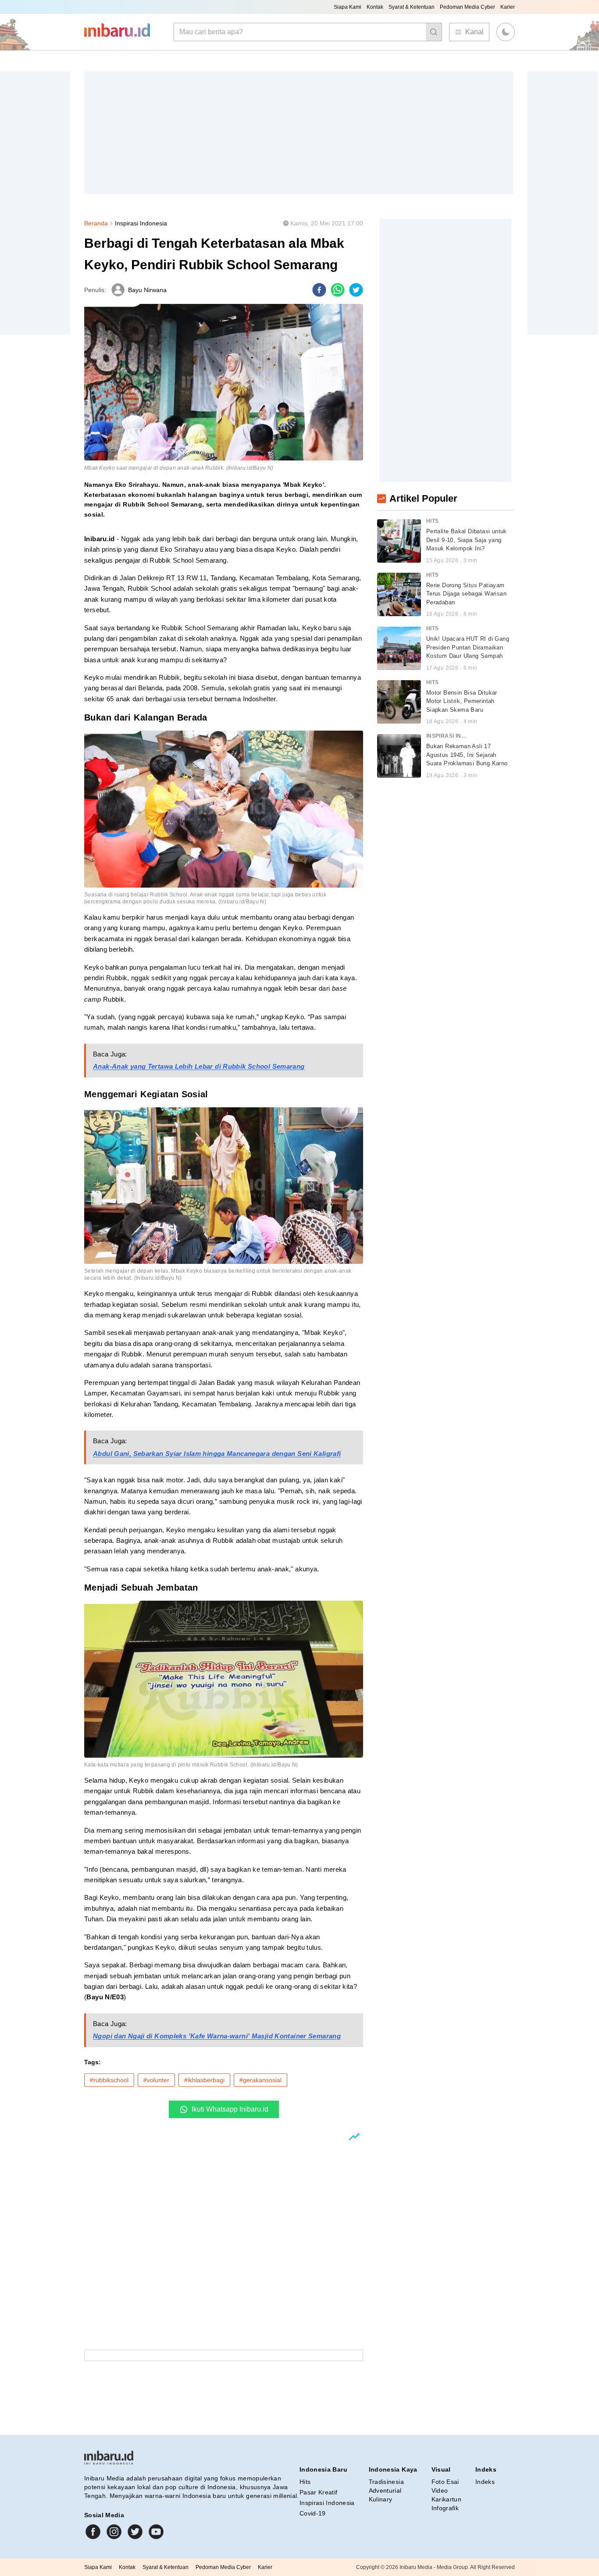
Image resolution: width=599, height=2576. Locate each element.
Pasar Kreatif (319, 2492)
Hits (305, 2482)
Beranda (96, 223)
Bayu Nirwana (147, 290)
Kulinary (381, 2499)
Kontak (375, 7)
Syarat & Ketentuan (412, 7)
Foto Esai (445, 2482)
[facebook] (319, 290)
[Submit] (434, 32)
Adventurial (385, 2490)
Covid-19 (313, 2513)
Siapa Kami (348, 7)
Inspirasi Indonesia (141, 223)
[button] (506, 32)
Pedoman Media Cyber (467, 7)
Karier (508, 7)
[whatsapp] (338, 290)
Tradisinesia (386, 2482)
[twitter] (356, 290)
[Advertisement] (299, 133)
